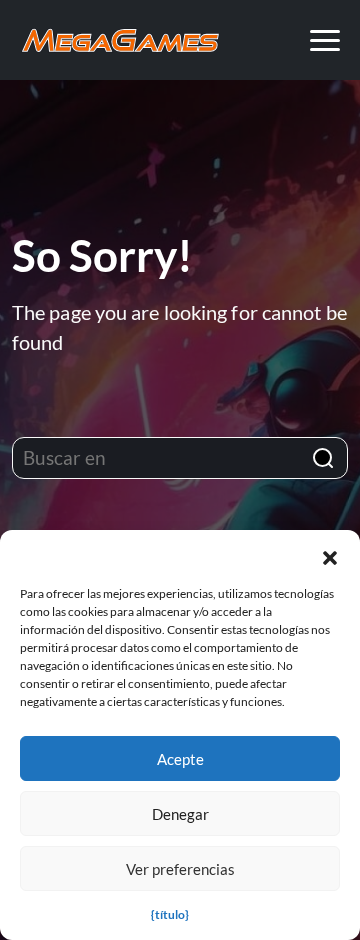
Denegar (180, 814)
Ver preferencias (180, 869)
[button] (330, 555)
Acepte (180, 759)
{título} (170, 914)
